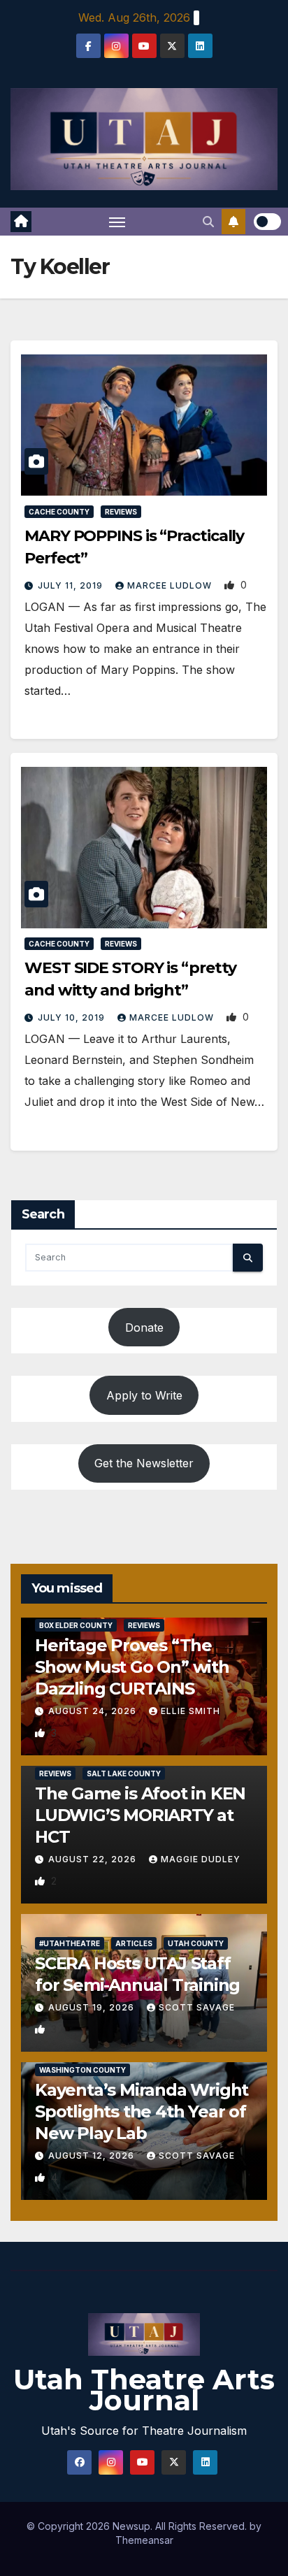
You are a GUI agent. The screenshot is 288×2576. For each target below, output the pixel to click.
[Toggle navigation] (117, 222)
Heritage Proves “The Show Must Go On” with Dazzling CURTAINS (132, 1667)
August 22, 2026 (94, 1859)
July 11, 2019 (72, 585)
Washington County (82, 2070)
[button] (208, 222)
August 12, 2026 (93, 2156)
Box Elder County (76, 1625)
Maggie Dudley (201, 1859)
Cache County (59, 512)
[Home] (21, 222)
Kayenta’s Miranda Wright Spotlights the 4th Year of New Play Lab (142, 2111)
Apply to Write (144, 1395)
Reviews (121, 512)
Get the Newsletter (144, 1463)
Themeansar (144, 2540)
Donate (144, 1327)
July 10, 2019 (73, 1017)
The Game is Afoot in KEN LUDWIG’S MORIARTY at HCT (140, 1815)
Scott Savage (197, 2007)
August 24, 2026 (94, 1711)
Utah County (196, 1943)
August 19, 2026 (93, 2007)
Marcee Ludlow (171, 585)
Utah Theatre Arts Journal (144, 2390)
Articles (134, 1943)
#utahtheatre (70, 1943)
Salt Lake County (124, 1773)
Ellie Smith (190, 1711)
